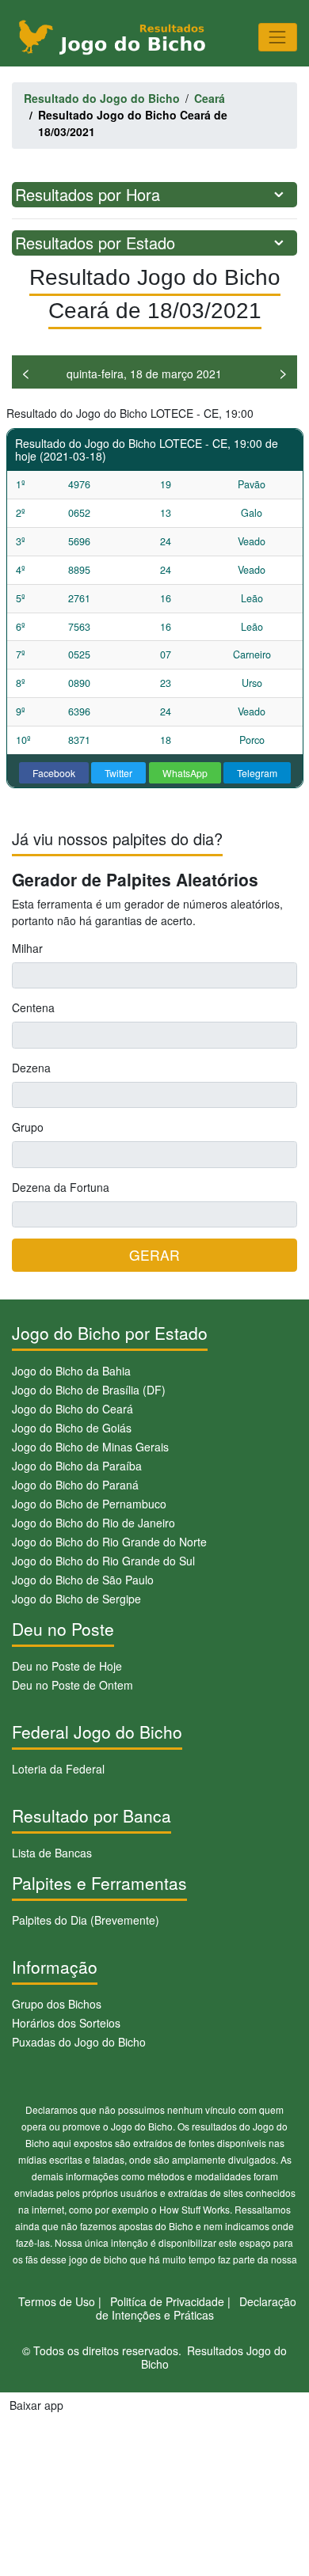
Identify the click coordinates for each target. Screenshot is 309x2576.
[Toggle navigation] (278, 37)
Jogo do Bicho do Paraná (75, 1485)
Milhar (27, 948)
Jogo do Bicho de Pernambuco (89, 1504)
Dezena (31, 1068)
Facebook (54, 773)
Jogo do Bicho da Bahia (71, 1371)
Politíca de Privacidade (167, 2301)
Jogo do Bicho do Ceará (72, 1409)
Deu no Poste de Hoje (67, 1666)
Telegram (257, 773)
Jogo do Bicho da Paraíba (77, 1466)
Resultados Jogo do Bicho (214, 2357)
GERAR (154, 1255)
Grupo (28, 1127)
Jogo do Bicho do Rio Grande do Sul (103, 1561)
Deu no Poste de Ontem (72, 1685)
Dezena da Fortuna (61, 1187)
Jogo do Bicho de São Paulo (83, 1580)
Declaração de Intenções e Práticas (196, 2308)
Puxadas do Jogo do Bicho (79, 2042)
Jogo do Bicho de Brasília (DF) (89, 1390)
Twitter (118, 773)
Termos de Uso (57, 2301)
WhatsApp (185, 773)
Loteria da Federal (58, 1769)
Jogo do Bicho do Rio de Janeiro (93, 1523)
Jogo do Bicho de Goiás (72, 1428)
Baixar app (36, 2405)
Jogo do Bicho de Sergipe (76, 1599)
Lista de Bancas (52, 1853)
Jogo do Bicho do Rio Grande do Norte (109, 1542)
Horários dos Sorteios (66, 2023)
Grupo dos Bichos (57, 2004)
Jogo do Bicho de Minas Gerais (90, 1447)
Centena (33, 1007)
